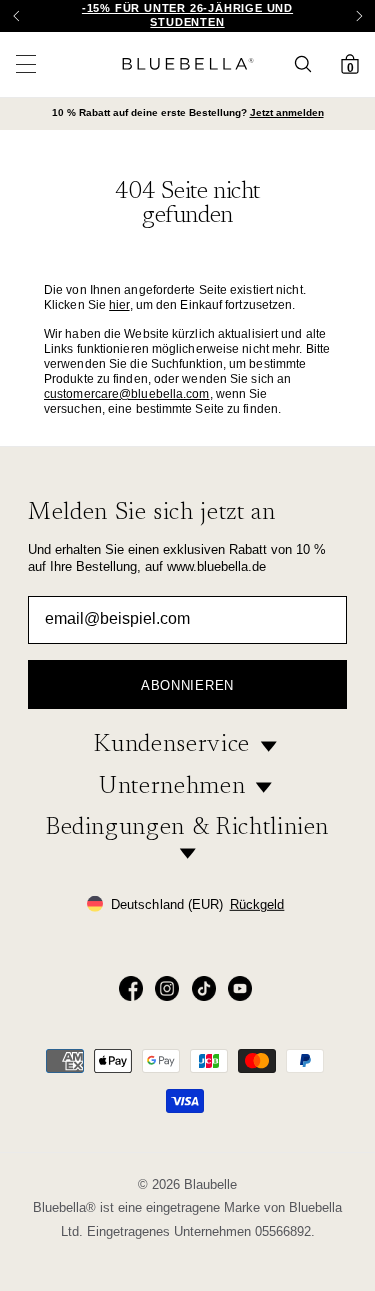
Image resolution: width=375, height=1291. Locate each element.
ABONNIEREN (187, 685)
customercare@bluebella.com (127, 394)
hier (119, 305)
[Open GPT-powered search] (309, 64)
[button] (359, 16)
